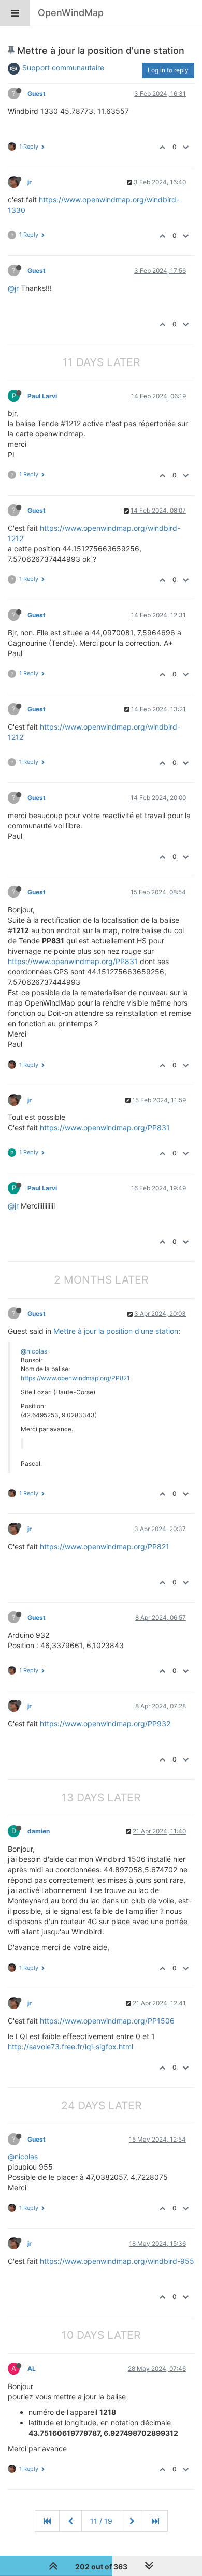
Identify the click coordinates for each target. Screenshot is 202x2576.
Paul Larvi (42, 396)
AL (32, 2369)
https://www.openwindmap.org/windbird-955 (117, 2261)
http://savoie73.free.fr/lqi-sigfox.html (70, 2047)
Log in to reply (168, 70)
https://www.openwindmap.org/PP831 (73, 961)
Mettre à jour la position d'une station (116, 1331)
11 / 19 (101, 2521)
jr (30, 182)
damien (39, 1831)
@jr (13, 288)
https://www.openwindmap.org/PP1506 (107, 2021)
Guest (37, 93)
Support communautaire (63, 68)
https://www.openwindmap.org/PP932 (105, 1723)
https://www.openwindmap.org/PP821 (75, 1378)
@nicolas (34, 1351)
